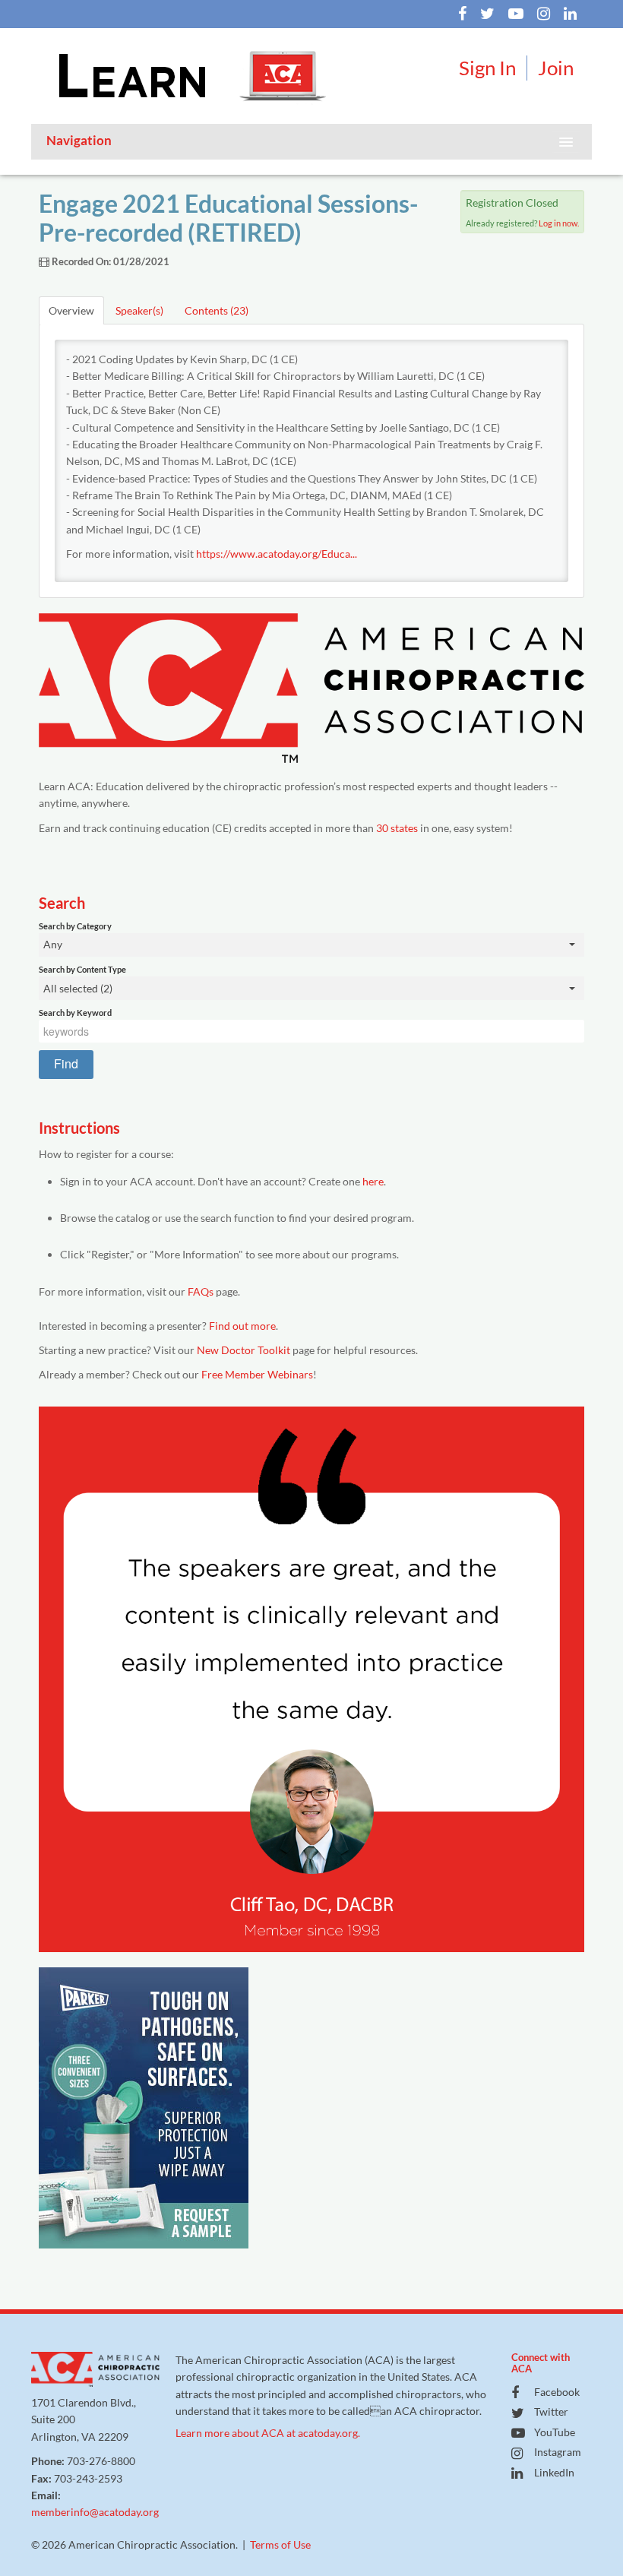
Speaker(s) (139, 310)
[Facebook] (457, 15)
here (373, 1181)
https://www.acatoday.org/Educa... (277, 554)
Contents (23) (217, 310)
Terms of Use (280, 2544)
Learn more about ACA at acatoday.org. (268, 2433)
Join (556, 68)
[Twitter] (482, 15)
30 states (397, 828)
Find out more (242, 1326)
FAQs (201, 1291)
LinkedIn (554, 2472)
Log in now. (559, 223)
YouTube (555, 2432)
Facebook (557, 2392)
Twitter (551, 2411)
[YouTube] (510, 15)
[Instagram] (538, 15)
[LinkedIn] (564, 15)
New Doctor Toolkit (244, 1350)
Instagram (558, 2452)
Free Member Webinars (257, 1374)
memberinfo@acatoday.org (95, 2512)
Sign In (487, 68)
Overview (71, 310)
